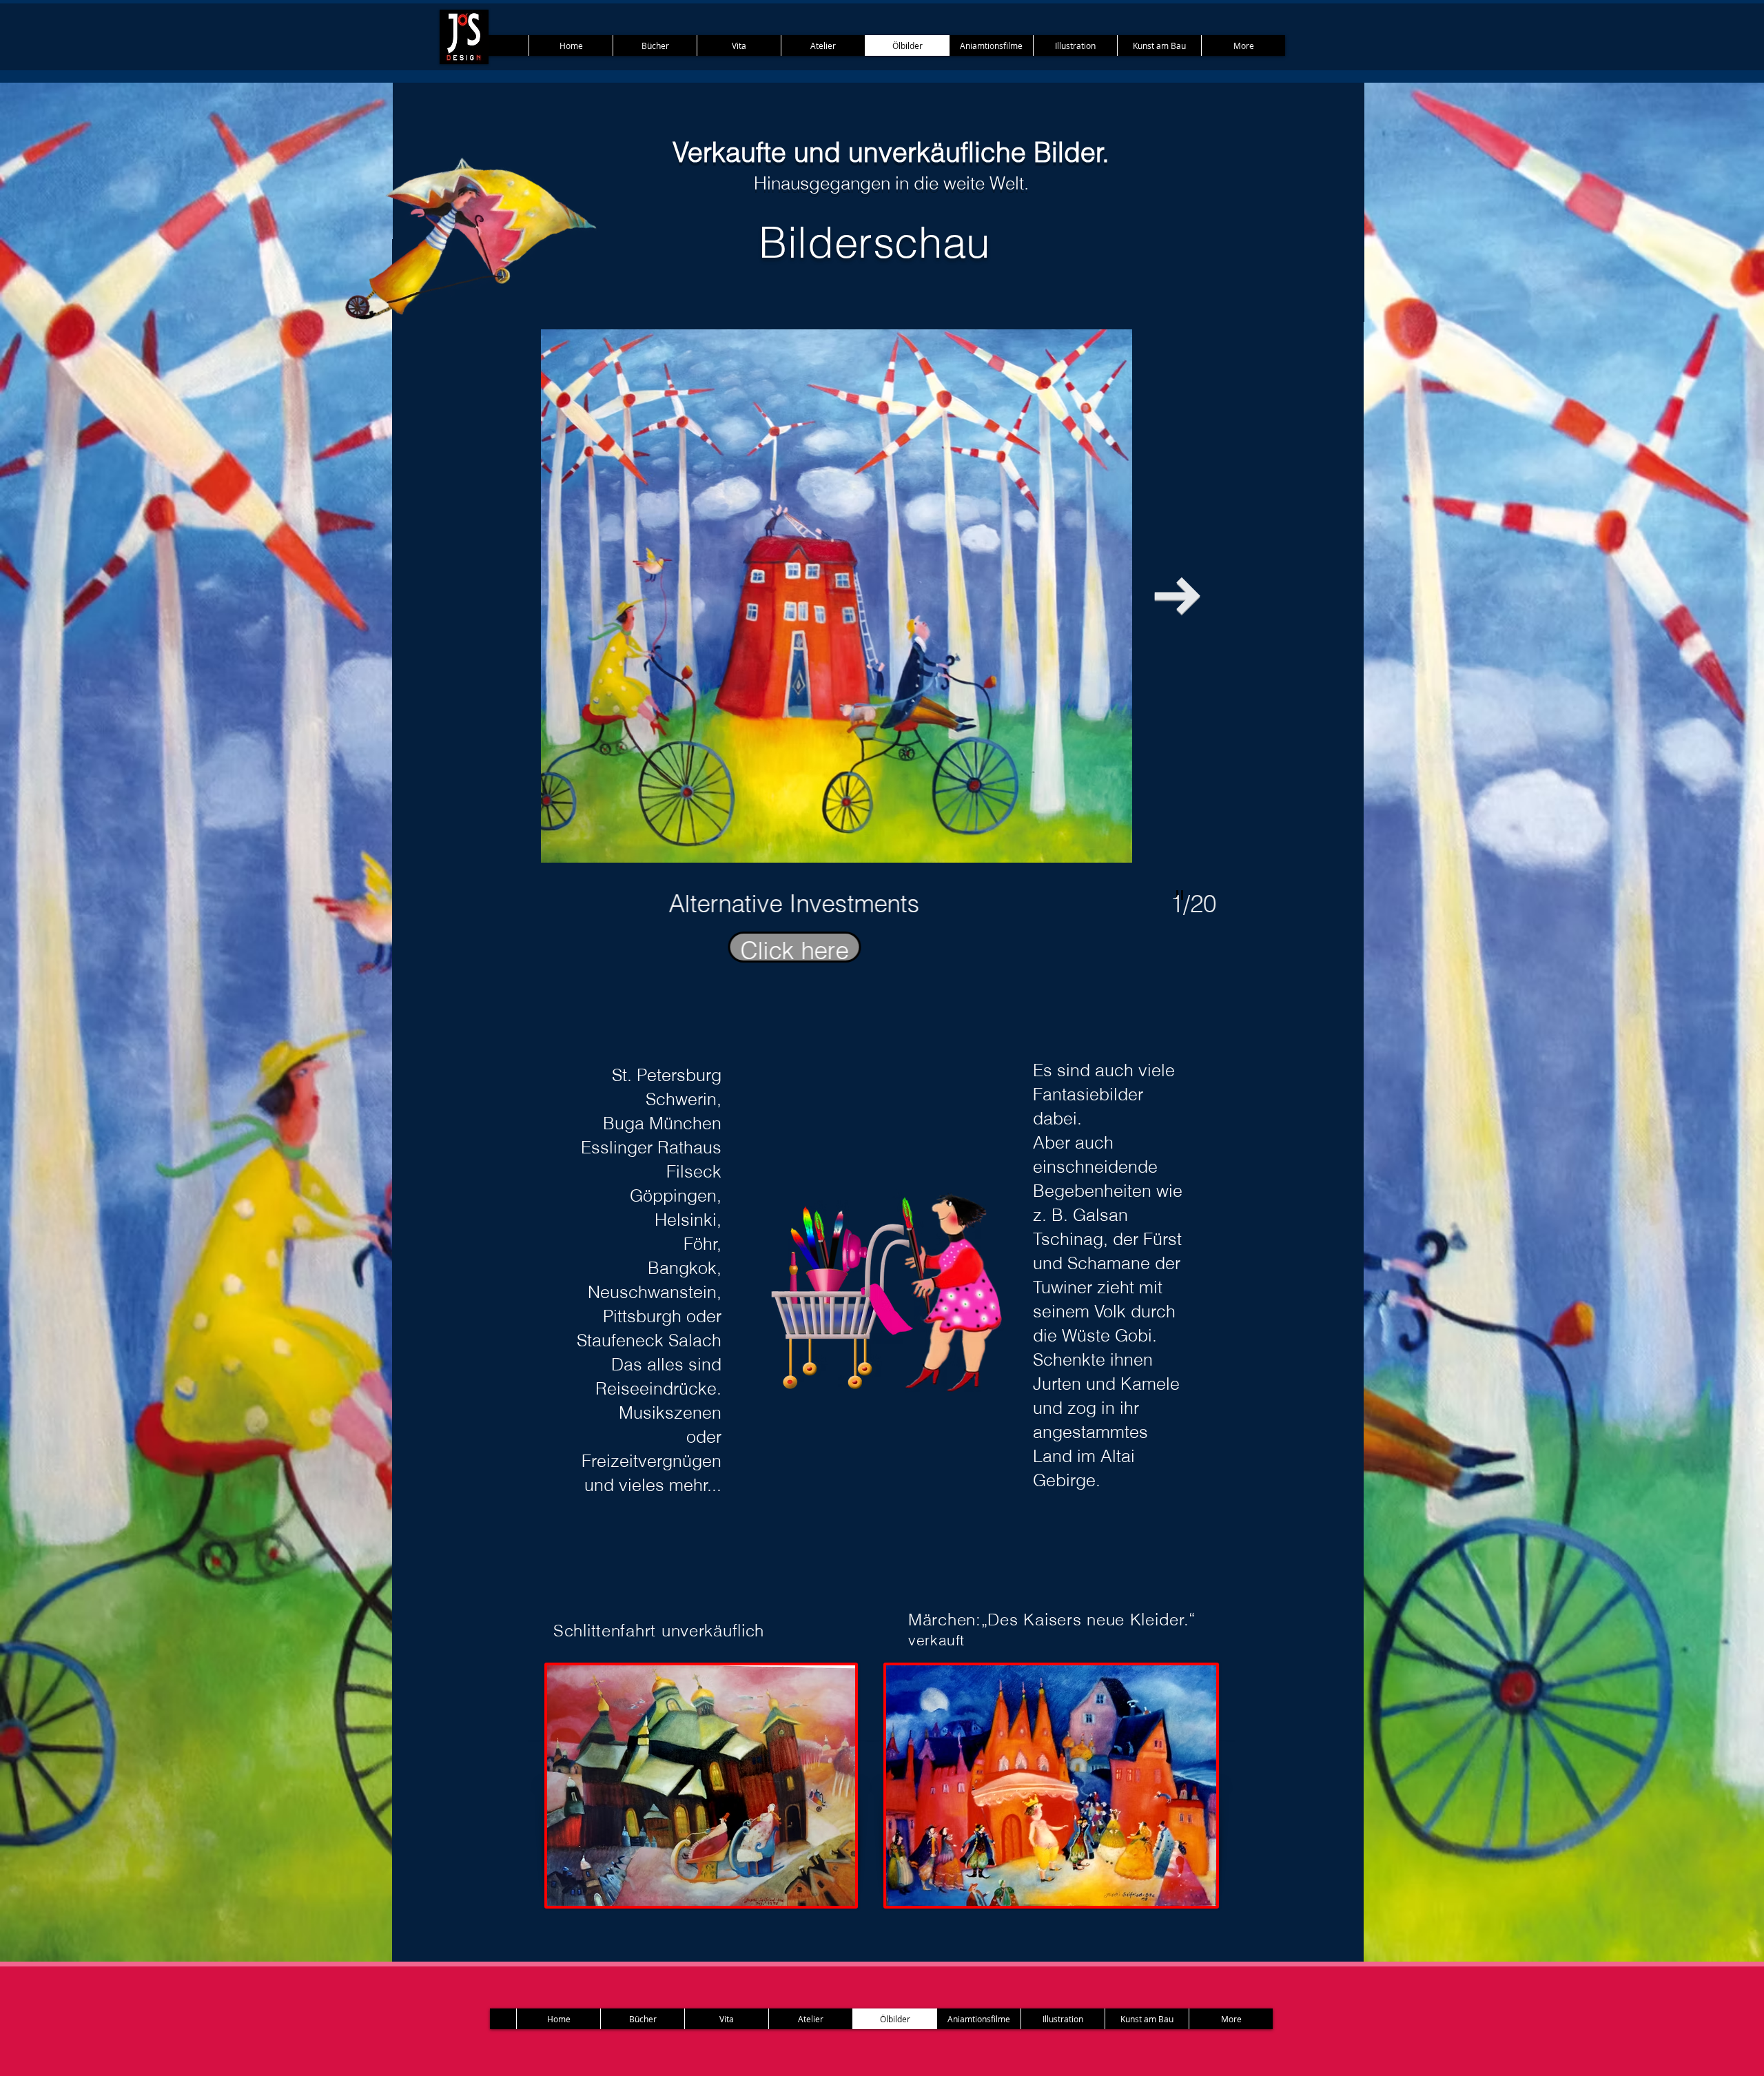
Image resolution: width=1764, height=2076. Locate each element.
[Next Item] (1177, 596)
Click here (879, 949)
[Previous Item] (580, 596)
